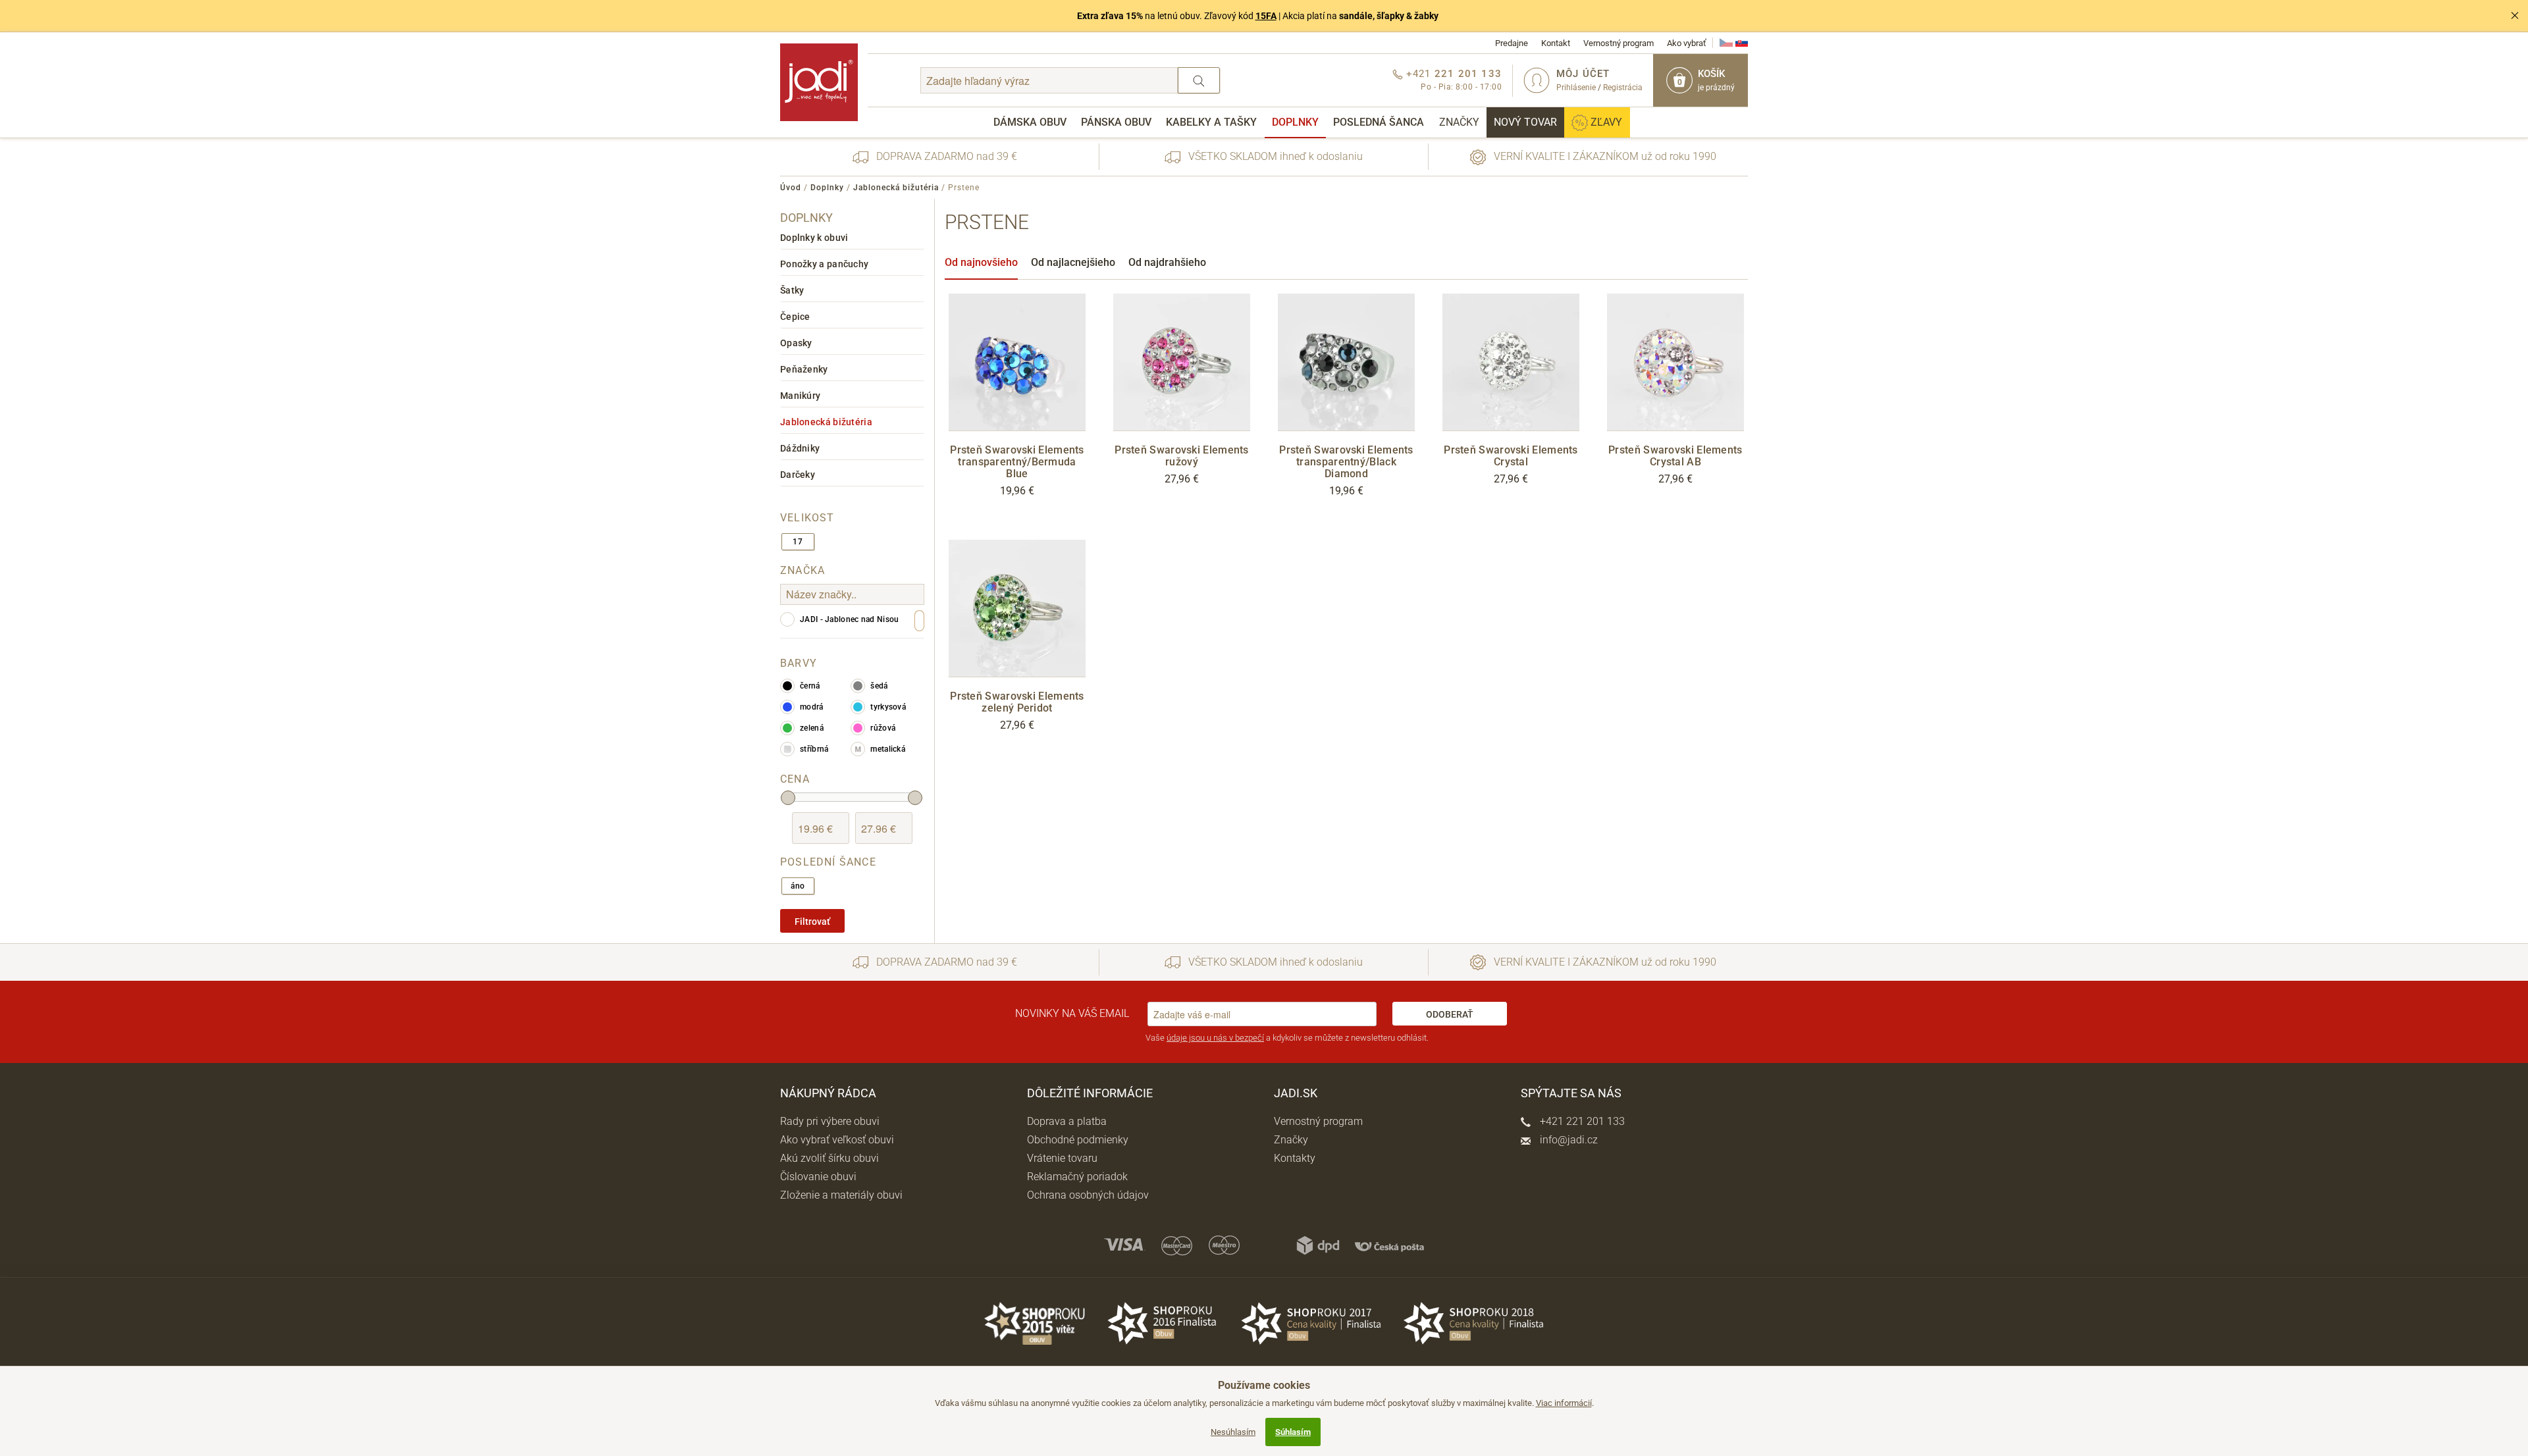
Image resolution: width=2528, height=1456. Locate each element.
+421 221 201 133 (1581, 1121)
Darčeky (798, 475)
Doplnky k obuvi (814, 238)
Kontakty (1295, 1158)
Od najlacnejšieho (1073, 262)
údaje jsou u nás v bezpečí (1215, 1038)
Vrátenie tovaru (1062, 1158)
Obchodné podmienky (1078, 1140)
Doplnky (1295, 122)
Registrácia (1623, 88)
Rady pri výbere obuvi (830, 1121)
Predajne (1512, 43)
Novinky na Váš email (1072, 1013)
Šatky (792, 290)
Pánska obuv (1116, 122)
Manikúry (800, 396)
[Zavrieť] (2515, 16)
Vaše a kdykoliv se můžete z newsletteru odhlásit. (1287, 1038)
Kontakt (1556, 43)
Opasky (796, 343)
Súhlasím (1293, 1432)
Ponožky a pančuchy (824, 264)
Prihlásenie (1576, 88)
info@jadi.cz (1567, 1140)
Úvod (791, 188)
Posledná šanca (1379, 122)
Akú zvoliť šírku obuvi (829, 1158)
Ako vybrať (1687, 43)
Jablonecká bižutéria (896, 188)
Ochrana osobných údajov (1088, 1195)
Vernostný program (1619, 43)
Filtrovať (812, 922)
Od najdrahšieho (1167, 262)
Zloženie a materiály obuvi (841, 1195)
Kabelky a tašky (1211, 122)
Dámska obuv (1030, 122)
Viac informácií (1564, 1403)
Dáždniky (800, 448)
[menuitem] (1030, 122)
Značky (1459, 122)
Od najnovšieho (981, 262)
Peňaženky (804, 369)
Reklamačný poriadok (1077, 1177)
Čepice (795, 317)
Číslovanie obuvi (818, 1177)
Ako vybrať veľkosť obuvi (837, 1140)
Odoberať (1450, 1014)
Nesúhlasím (1233, 1432)
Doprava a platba (1067, 1121)
